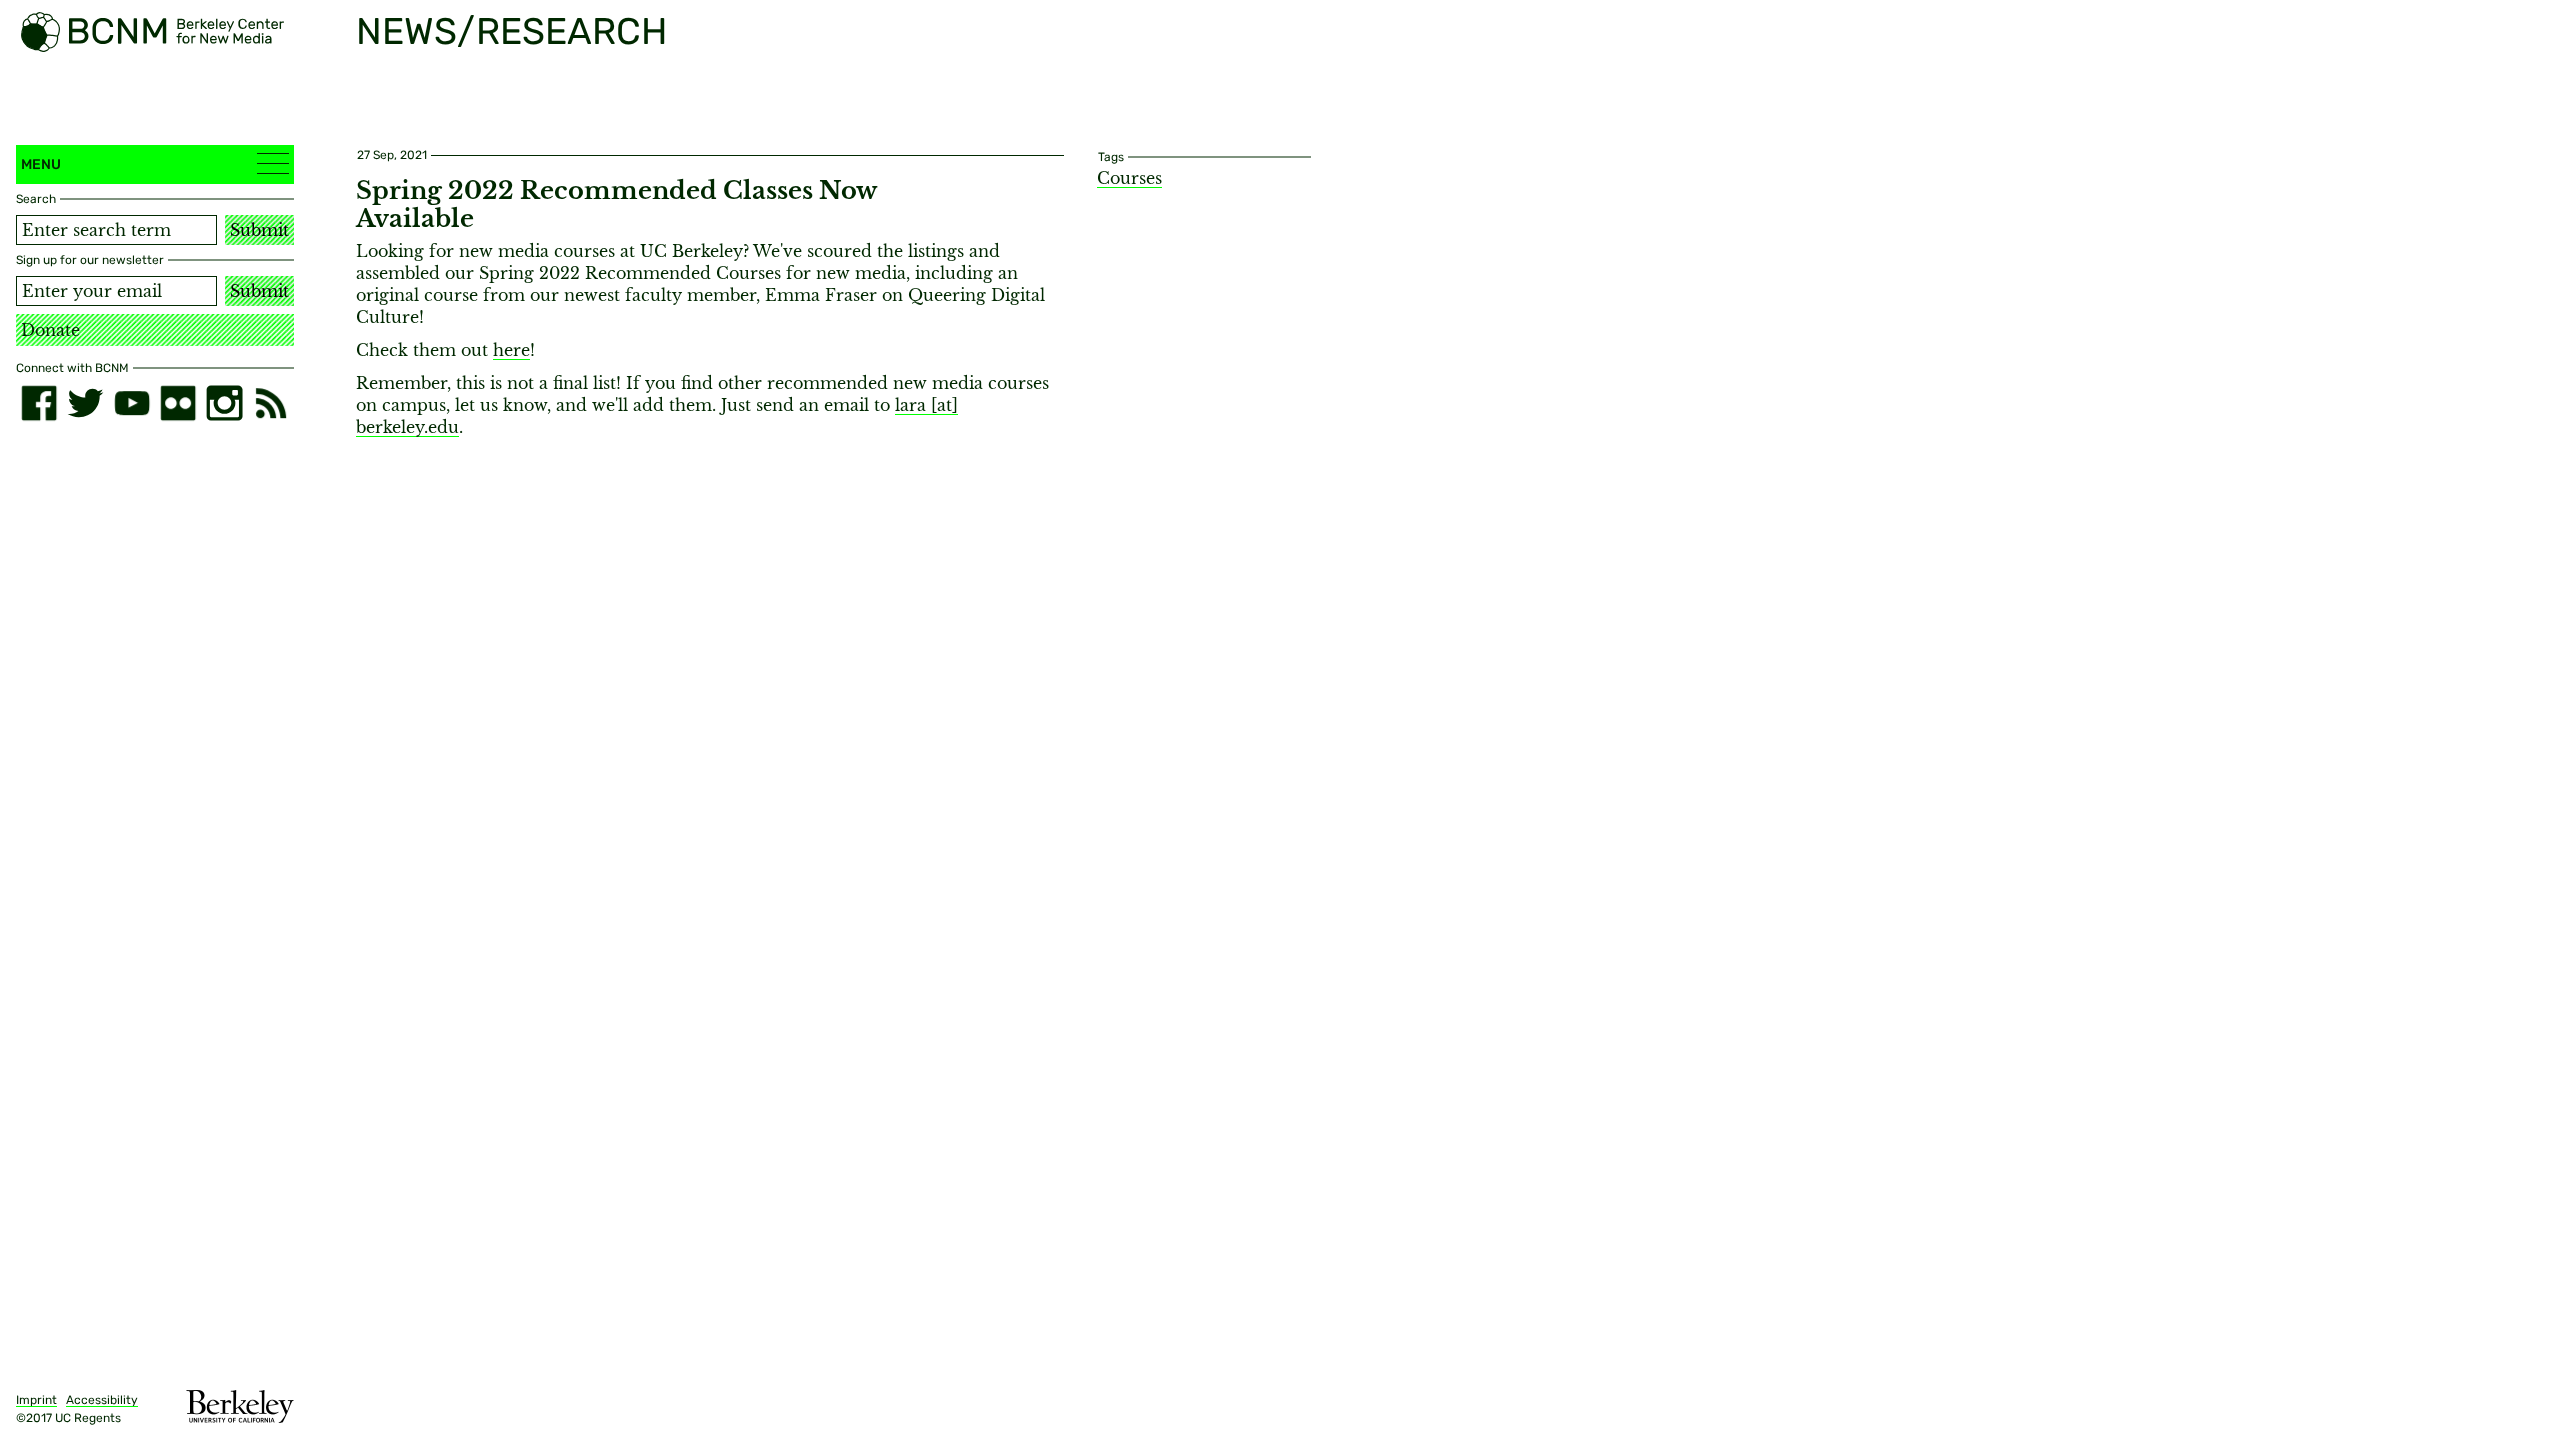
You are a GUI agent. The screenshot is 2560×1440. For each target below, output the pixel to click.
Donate (50, 330)
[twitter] (85, 403)
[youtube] (132, 403)
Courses (1129, 178)
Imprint (36, 1400)
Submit (259, 230)
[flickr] (178, 403)
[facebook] (39, 403)
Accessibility (102, 1400)
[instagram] (224, 403)
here (511, 350)
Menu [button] (41, 164)
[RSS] (271, 403)
